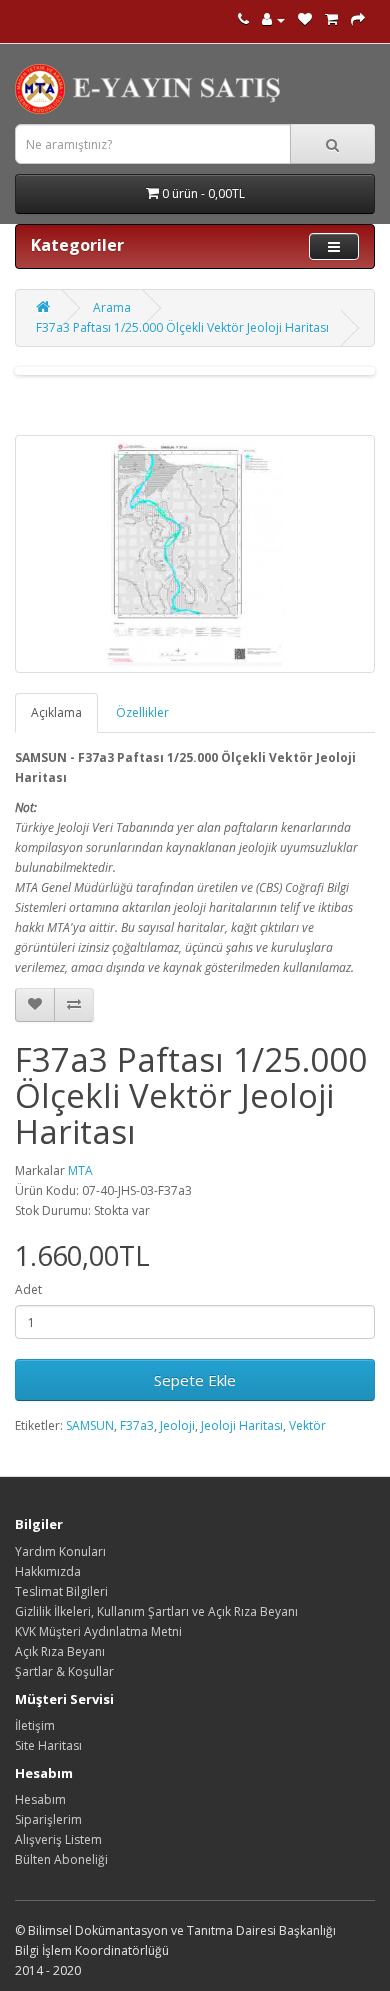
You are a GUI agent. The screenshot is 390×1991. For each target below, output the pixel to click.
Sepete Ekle (195, 1380)
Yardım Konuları (60, 1551)
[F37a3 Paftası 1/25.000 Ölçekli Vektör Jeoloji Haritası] (195, 554)
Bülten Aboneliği (61, 1859)
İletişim (35, 1725)
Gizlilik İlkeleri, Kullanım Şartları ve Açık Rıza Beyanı (156, 1611)
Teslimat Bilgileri (61, 1591)
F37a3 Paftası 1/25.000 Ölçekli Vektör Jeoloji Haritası (182, 327)
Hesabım (40, 1799)
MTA (80, 1170)
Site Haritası (48, 1745)
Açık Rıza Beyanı (60, 1651)
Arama (112, 307)
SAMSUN (90, 1425)
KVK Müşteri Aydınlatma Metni (98, 1631)
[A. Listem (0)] (305, 19)
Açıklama (56, 712)
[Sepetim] (331, 19)
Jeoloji (177, 1425)
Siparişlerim (48, 1819)
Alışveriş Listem (58, 1839)
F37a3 (137, 1425)
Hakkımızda (48, 1571)
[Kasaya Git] (358, 19)
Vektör (307, 1425)
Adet (28, 1289)
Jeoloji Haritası (242, 1425)
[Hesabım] (273, 19)
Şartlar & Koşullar (64, 1671)
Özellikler (142, 712)
